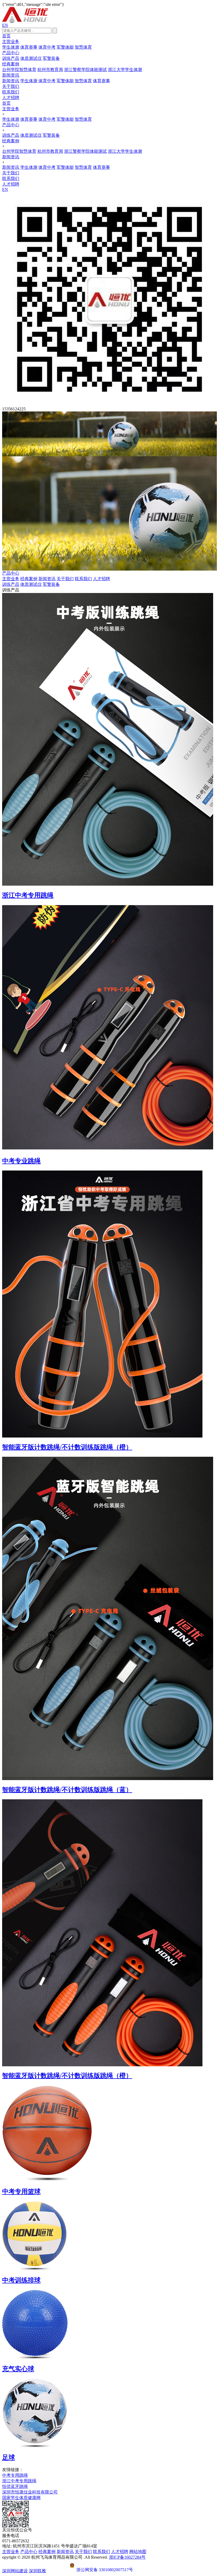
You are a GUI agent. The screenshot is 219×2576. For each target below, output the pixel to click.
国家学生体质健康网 (21, 2498)
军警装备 (51, 58)
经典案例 (11, 64)
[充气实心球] (109, 2324)
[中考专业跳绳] (109, 1028)
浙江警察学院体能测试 (85, 70)
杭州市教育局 (50, 70)
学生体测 (11, 47)
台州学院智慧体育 (19, 70)
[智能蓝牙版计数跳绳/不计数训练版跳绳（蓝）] (109, 1618)
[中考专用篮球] (109, 2134)
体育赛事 (29, 47)
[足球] (109, 2413)
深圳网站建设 (15, 2571)
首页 (6, 36)
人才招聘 (11, 98)
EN (5, 25)
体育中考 (47, 47)
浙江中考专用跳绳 (19, 2481)
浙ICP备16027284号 (127, 2557)
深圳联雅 (37, 2571)
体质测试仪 (31, 58)
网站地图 (138, 2552)
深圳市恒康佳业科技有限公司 (30, 2492)
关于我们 (11, 86)
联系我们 (11, 92)
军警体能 (65, 47)
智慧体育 (83, 47)
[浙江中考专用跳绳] (109, 739)
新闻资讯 (11, 75)
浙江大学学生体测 (125, 70)
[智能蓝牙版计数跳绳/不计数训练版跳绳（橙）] (109, 1304)
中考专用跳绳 (15, 2475)
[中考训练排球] (109, 2236)
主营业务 (11, 42)
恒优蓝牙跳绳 (15, 2486)
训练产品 (11, 58)
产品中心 (11, 53)
